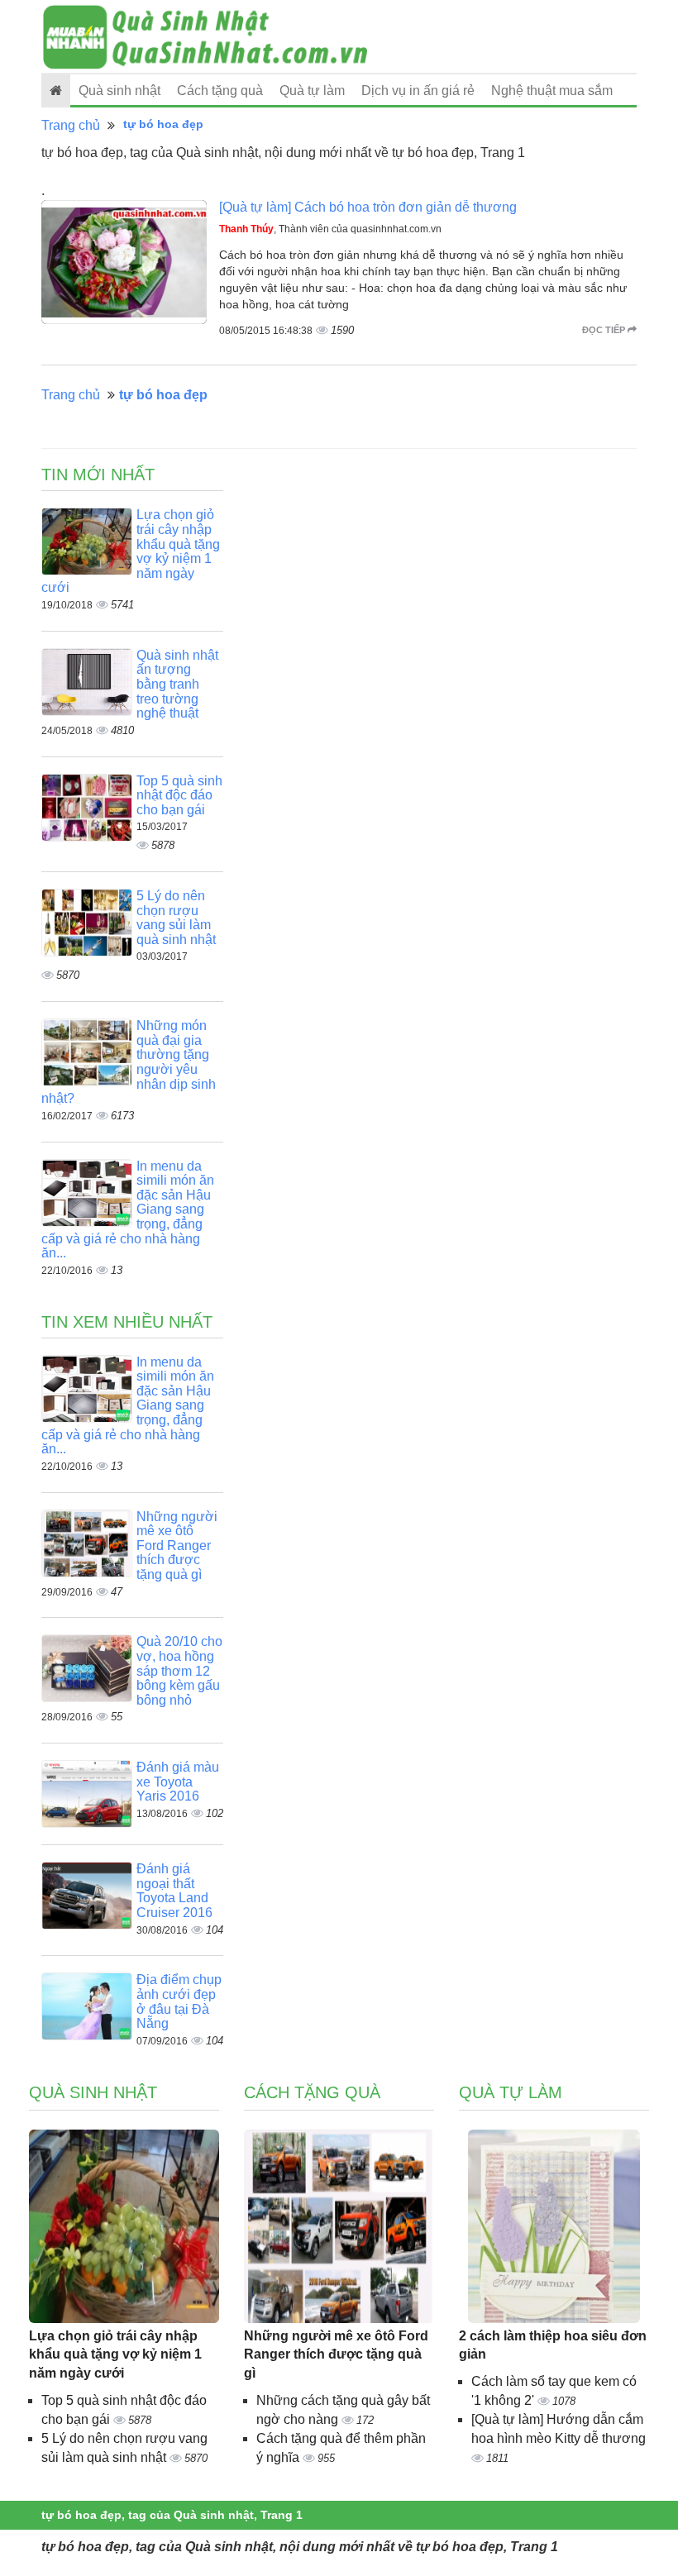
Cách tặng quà (220, 91)
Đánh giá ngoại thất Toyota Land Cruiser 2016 (174, 1891)
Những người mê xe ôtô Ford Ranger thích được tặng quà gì (177, 1546)
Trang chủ (71, 125)
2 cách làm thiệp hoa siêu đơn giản (553, 2345)
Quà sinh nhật (119, 91)
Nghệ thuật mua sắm (552, 91)
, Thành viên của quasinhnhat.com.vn (330, 229)
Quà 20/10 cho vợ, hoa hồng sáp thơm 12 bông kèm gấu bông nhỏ (179, 1670)
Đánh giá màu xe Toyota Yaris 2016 (178, 1782)
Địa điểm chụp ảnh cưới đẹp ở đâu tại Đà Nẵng (179, 2001)
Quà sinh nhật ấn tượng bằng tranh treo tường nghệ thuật (177, 684)
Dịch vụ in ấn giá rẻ (418, 91)
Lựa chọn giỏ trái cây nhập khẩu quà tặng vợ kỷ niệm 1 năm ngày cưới (115, 2355)
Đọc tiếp (605, 330)
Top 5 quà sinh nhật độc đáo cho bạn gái (179, 795)
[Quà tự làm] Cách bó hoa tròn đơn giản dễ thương (368, 207)
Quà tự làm (312, 91)
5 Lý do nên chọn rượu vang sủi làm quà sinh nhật (176, 918)
